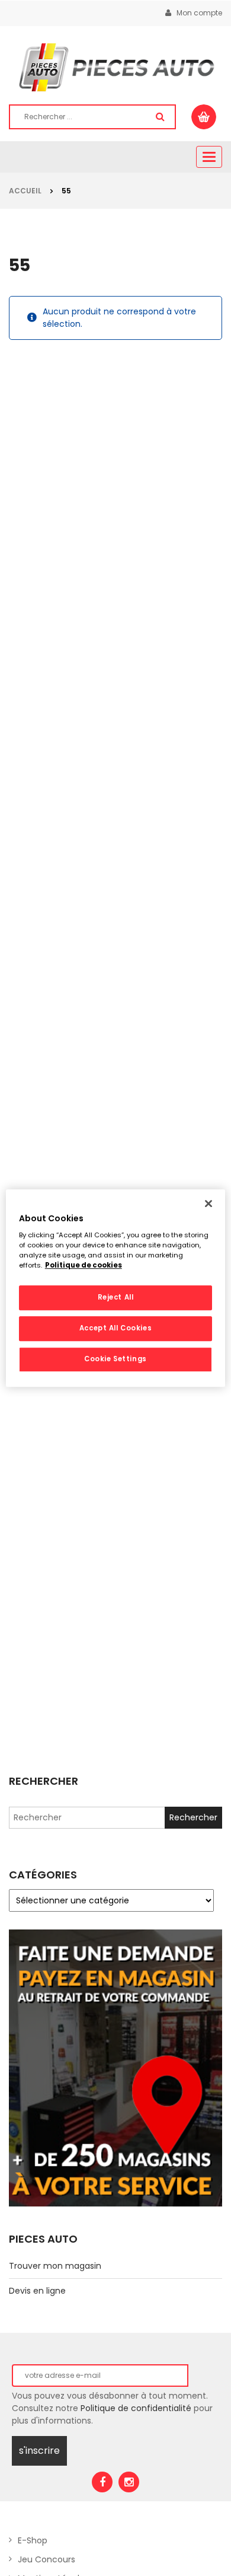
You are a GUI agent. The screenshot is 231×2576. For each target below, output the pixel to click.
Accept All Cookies (115, 1328)
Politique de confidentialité (136, 2408)
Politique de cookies (84, 1265)
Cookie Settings (115, 1359)
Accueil (25, 191)
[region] (116, 1288)
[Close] (208, 1203)
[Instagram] (129, 2482)
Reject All (116, 1298)
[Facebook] (102, 2482)
